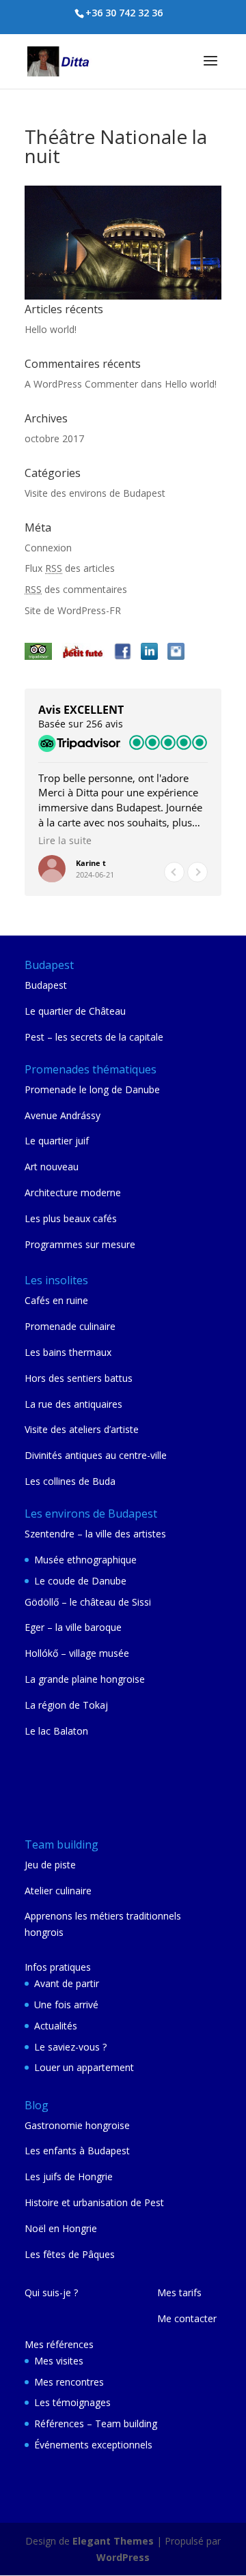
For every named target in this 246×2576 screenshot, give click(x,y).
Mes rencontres (69, 2382)
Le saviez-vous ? (70, 2047)
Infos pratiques (58, 1967)
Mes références (59, 2344)
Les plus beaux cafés (71, 1218)
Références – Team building (96, 2423)
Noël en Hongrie (61, 2228)
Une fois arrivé (66, 2005)
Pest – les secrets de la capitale (94, 1037)
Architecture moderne (73, 1192)
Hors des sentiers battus (79, 1378)
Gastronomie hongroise (77, 2125)
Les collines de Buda (70, 1481)
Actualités (56, 2026)
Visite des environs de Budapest (95, 493)
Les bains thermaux (68, 1352)
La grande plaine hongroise (85, 1679)
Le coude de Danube (80, 1581)
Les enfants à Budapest (77, 2151)
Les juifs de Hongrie (69, 2176)
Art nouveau (52, 1167)
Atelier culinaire (58, 1891)
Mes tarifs (179, 2292)
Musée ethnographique (85, 1560)
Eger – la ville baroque (73, 1627)
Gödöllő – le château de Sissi (88, 1602)
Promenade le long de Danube (92, 1089)
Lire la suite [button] (65, 841)
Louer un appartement (84, 2067)
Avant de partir (67, 1983)
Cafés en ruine (56, 1300)
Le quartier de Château (75, 1011)
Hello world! (51, 329)
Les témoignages (72, 2402)
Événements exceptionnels (93, 2445)
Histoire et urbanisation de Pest (94, 2202)
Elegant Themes (113, 2541)
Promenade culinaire (70, 1326)
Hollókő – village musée (77, 1653)
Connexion (48, 548)
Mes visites (59, 2361)
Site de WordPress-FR (73, 610)
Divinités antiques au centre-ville (96, 1455)
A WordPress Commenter (81, 384)
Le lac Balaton (56, 1731)
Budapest (46, 985)
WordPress (123, 2557)
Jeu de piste (50, 1865)
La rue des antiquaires (73, 1404)
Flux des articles (70, 568)
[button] (197, 872)
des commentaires (76, 589)
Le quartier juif (57, 1141)
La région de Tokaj (66, 1705)
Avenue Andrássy (63, 1115)
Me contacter (187, 2318)
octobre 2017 (54, 438)
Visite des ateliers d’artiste (82, 1429)
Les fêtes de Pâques (70, 2254)
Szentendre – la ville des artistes (95, 1534)
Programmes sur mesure (80, 1244)
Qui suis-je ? (51, 2292)
